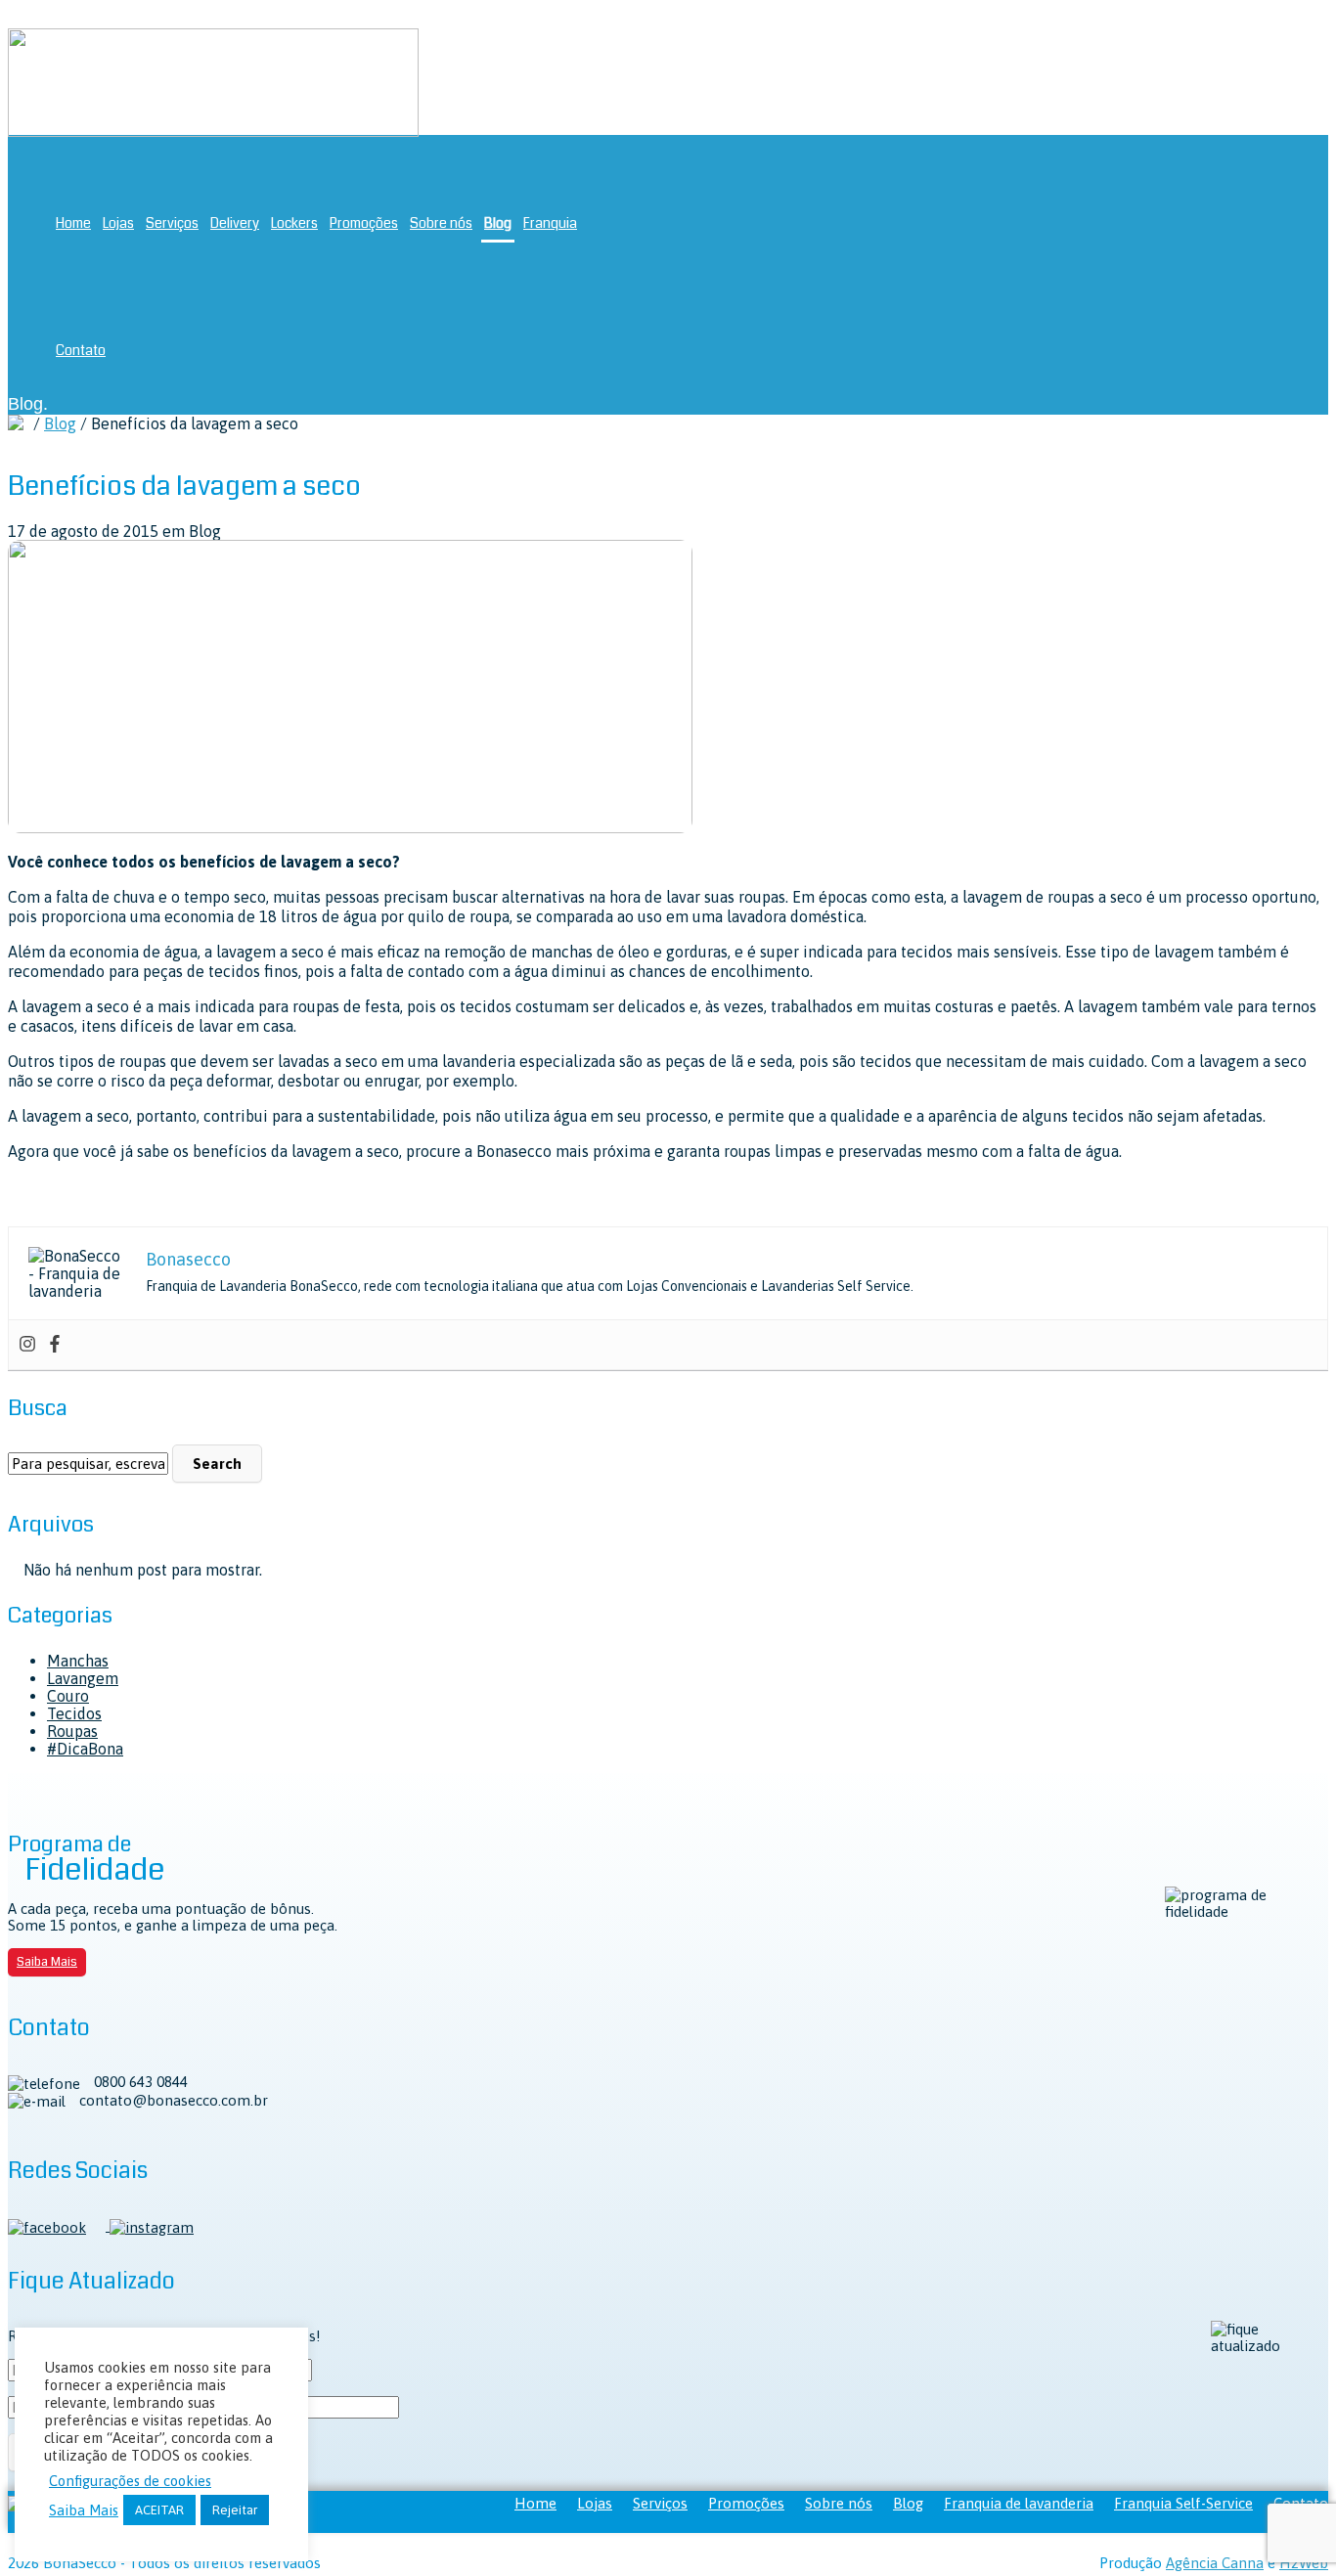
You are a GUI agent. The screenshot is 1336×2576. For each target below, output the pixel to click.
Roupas (72, 1731)
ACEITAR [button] (159, 2510)
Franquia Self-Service (1183, 2503)
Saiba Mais (47, 1962)
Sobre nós (441, 223)
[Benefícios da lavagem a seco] (350, 827)
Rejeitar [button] (235, 2510)
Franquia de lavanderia (1019, 2503)
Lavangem (83, 1678)
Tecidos (74, 1713)
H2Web (1304, 2563)
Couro (68, 1696)
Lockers (294, 223)
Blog (498, 223)
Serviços (172, 223)
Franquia (550, 223)
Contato (81, 350)
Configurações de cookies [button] (130, 2481)
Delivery (235, 223)
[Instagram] (27, 1345)
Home (73, 223)
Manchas (78, 1661)
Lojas (118, 223)
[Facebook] (55, 1345)
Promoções (364, 223)
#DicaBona (85, 1749)
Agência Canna (1215, 2563)
